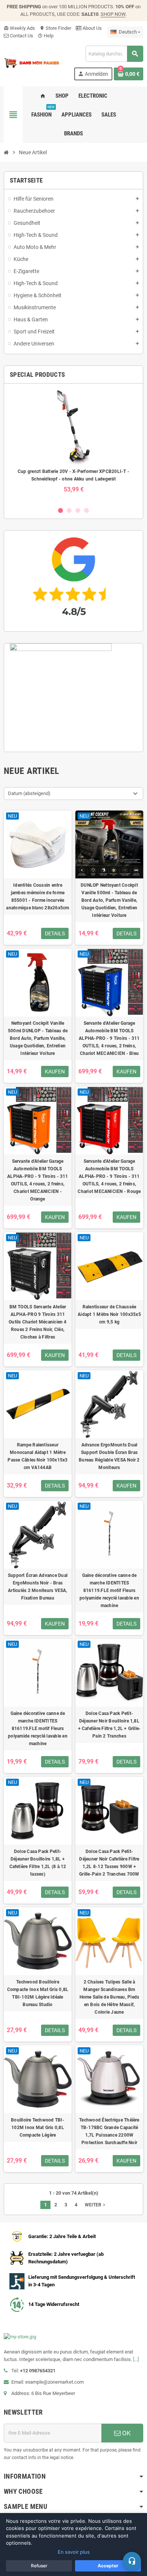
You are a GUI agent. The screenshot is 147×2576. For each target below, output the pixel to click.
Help (46, 36)
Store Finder (55, 28)
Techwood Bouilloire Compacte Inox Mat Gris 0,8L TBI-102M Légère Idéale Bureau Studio (38, 1993)
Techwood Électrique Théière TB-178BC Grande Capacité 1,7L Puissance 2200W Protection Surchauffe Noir (109, 2131)
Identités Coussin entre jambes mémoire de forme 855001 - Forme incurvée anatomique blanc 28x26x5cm (38, 897)
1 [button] (60, 510)
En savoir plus (74, 2552)
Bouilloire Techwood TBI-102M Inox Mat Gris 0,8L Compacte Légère (38, 2128)
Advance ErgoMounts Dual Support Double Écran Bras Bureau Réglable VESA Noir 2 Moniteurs (109, 1456)
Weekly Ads (19, 28)
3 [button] (78, 510)
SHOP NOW (113, 14)
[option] (73, 445)
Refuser (39, 2566)
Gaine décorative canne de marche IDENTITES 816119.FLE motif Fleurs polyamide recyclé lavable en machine (109, 1590)
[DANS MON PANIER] (32, 62)
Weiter (96, 2205)
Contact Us (21, 36)
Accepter (108, 2566)
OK (126, 2433)
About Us (92, 28)
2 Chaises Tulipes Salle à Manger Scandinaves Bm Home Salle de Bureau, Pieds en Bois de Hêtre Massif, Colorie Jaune (109, 1997)
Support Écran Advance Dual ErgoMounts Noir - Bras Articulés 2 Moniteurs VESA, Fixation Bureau (38, 1587)
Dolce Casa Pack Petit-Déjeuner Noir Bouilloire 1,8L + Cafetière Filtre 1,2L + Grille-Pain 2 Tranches (109, 1725)
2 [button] (69, 510)
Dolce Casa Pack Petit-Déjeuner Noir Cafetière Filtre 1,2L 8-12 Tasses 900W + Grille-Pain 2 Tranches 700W (109, 1863)
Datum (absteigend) (29, 793)
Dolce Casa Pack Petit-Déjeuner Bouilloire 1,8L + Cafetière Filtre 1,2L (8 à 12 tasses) (38, 1863)
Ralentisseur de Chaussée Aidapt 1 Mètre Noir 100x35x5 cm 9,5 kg (109, 1314)
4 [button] (87, 510)
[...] (136, 2359)
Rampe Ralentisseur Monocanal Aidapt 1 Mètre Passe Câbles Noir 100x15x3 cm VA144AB (38, 1456)
